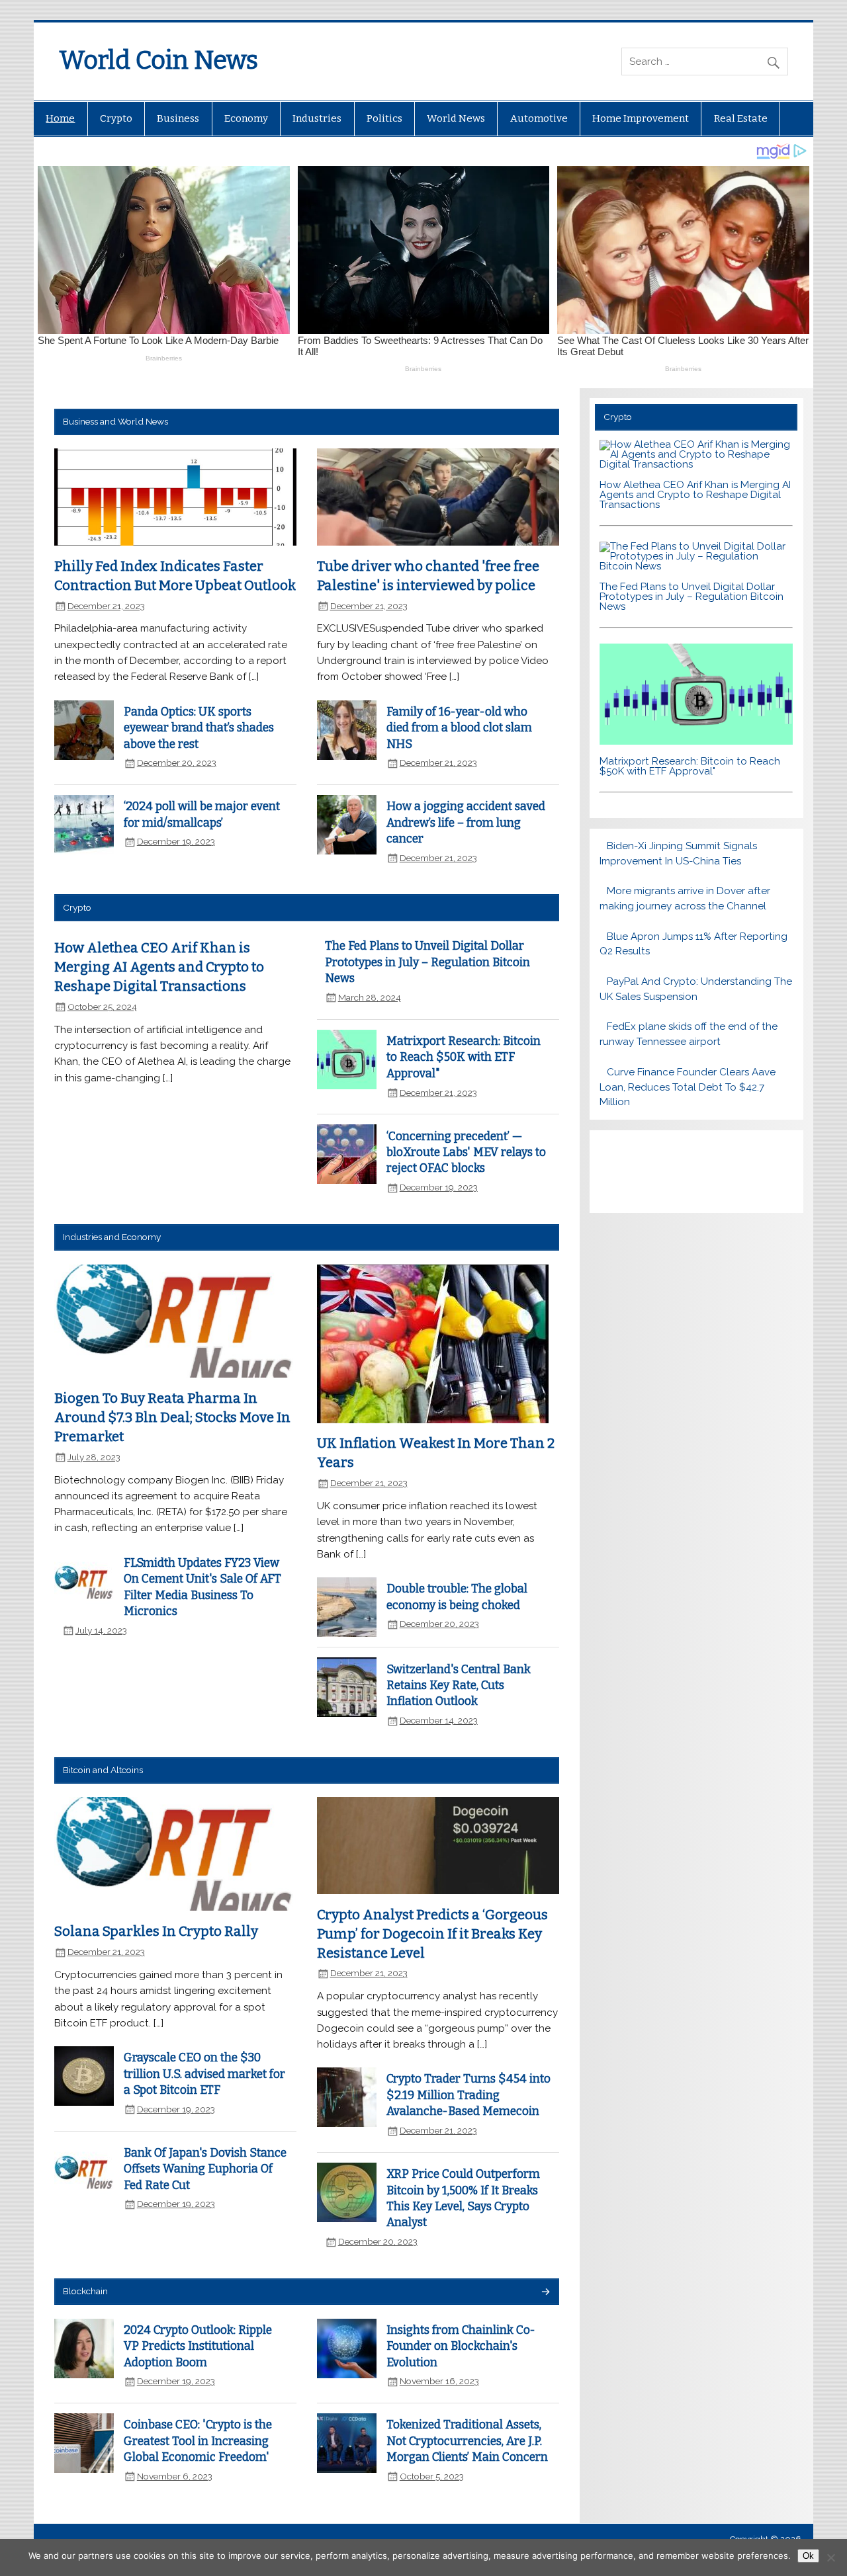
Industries (317, 118)
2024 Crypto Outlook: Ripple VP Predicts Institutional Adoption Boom (198, 2347)
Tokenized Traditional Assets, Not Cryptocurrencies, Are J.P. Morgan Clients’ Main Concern (467, 2441)
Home (60, 118)
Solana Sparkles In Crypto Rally (156, 1931)
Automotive (539, 118)
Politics (384, 118)
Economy (246, 118)
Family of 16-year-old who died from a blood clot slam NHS (459, 728)
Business (178, 118)
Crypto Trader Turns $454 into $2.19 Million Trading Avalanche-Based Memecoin (468, 2095)
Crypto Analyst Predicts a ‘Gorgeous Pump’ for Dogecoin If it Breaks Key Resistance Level (432, 1933)
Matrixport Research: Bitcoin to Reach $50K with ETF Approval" (464, 1058)
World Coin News (158, 60)
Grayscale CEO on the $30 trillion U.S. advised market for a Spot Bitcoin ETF (204, 2074)
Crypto (116, 118)
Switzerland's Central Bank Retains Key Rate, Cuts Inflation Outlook (459, 1686)
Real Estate (741, 118)
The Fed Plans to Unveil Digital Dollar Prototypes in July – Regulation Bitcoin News (427, 962)
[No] (830, 2557)
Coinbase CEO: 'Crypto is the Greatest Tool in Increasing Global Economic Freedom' (198, 2441)
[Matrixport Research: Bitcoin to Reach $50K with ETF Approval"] (696, 741)
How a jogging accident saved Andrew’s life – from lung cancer (466, 823)
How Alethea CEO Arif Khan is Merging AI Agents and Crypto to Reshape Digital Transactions (159, 967)
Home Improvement (641, 118)
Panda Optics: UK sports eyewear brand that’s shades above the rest (199, 728)
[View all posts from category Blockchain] (545, 2293)
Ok (808, 2556)
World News (456, 118)
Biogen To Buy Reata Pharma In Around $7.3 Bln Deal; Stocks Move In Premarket (172, 1417)
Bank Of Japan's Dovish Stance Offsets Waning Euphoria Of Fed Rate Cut (205, 2169)
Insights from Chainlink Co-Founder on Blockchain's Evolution (461, 2347)
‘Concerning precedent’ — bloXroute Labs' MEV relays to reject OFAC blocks (466, 1153)
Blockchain (85, 2291)
